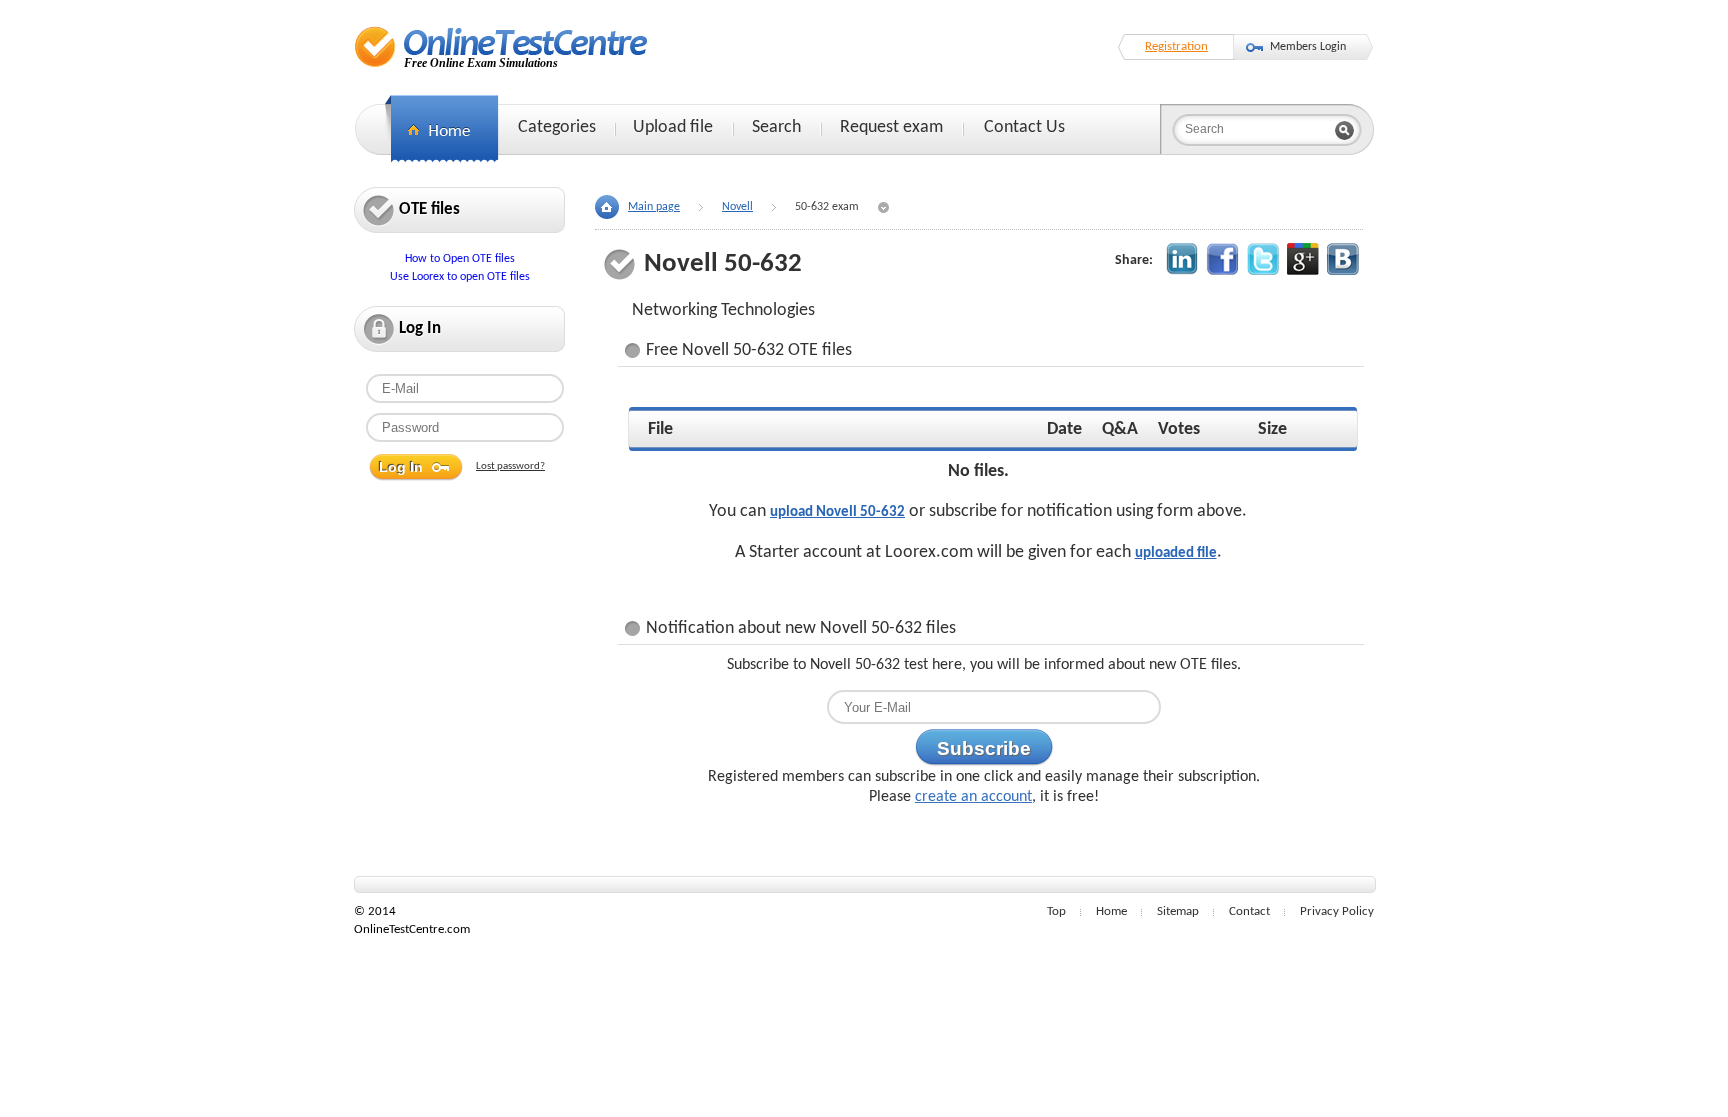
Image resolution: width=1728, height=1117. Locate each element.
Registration (1176, 46)
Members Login (1308, 47)
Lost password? (510, 466)
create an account (973, 797)
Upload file (673, 127)
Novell (737, 207)
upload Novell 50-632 (837, 512)
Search (776, 127)
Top (1056, 911)
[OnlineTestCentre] (501, 46)
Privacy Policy (1337, 911)
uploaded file (1176, 553)
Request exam (891, 127)
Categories (557, 127)
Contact (1249, 911)
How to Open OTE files (460, 259)
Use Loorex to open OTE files (460, 277)
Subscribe (984, 748)
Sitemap (1178, 911)
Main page (654, 207)
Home (1111, 911)
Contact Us (1024, 127)
